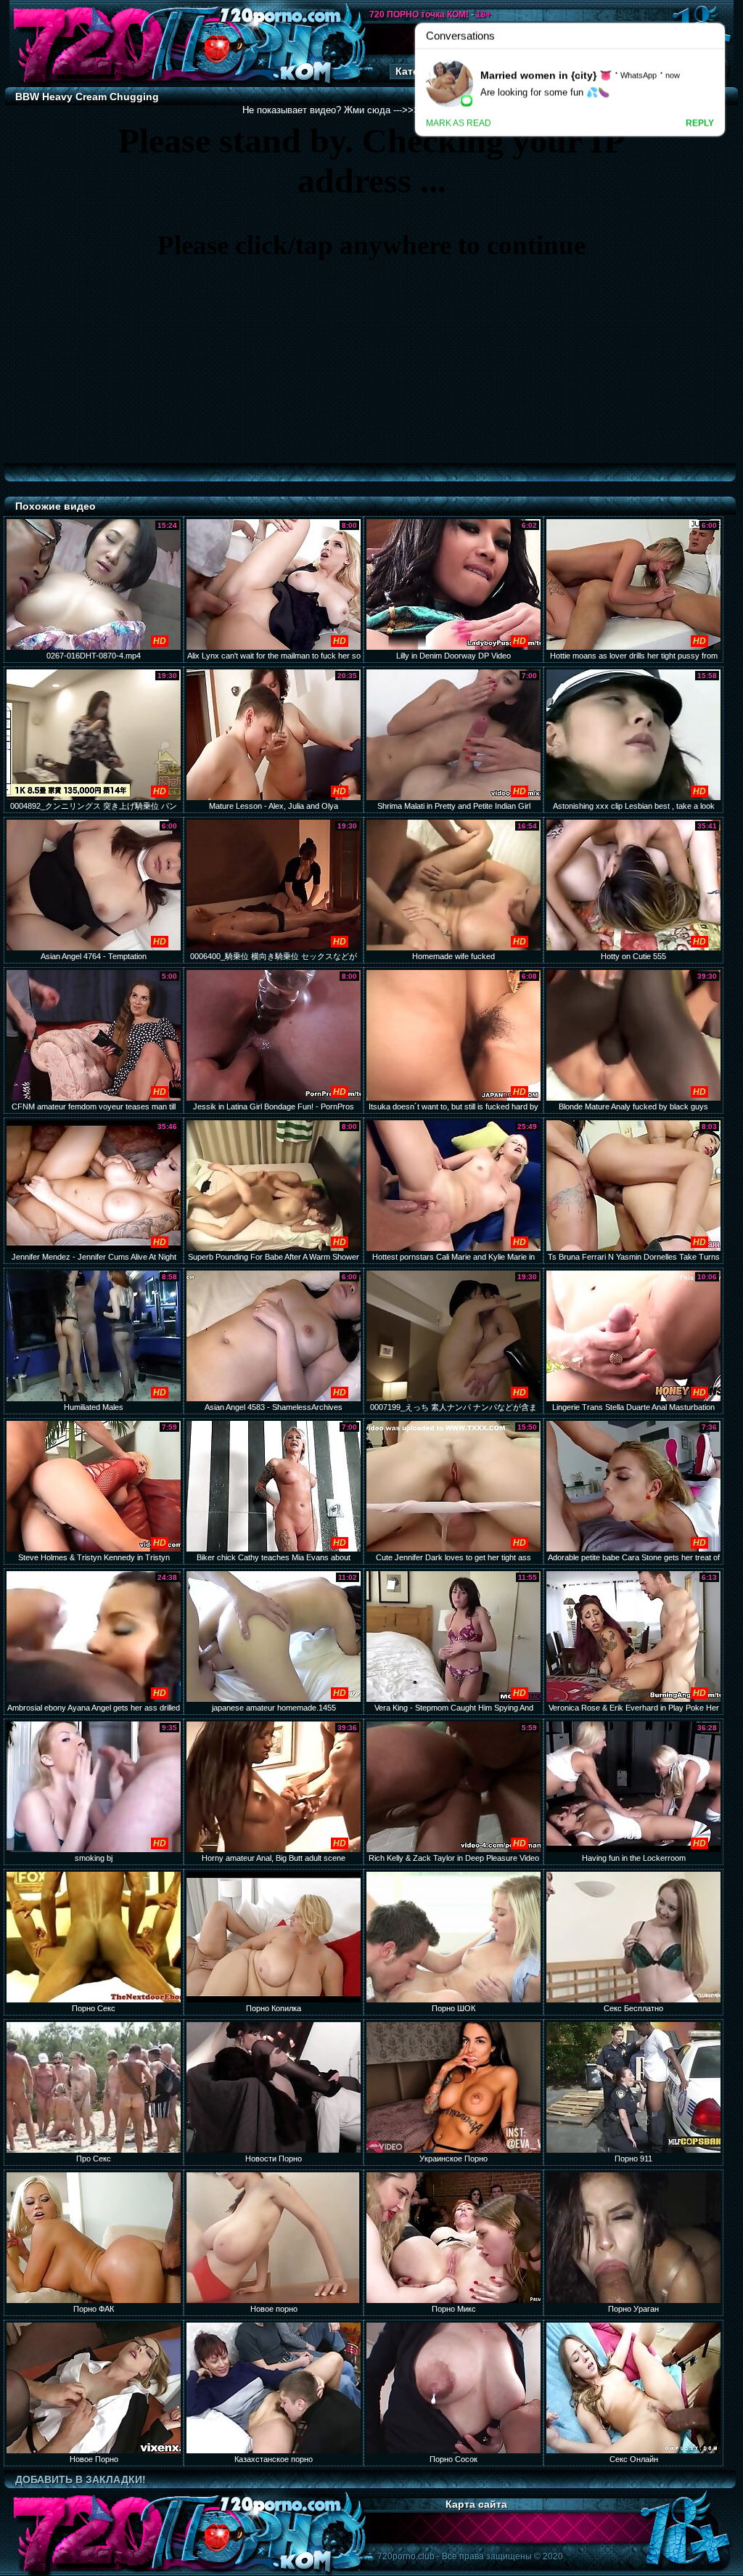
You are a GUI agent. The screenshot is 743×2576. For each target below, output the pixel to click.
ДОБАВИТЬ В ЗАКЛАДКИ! (81, 2479)
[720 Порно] (88, 83)
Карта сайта (476, 2504)
